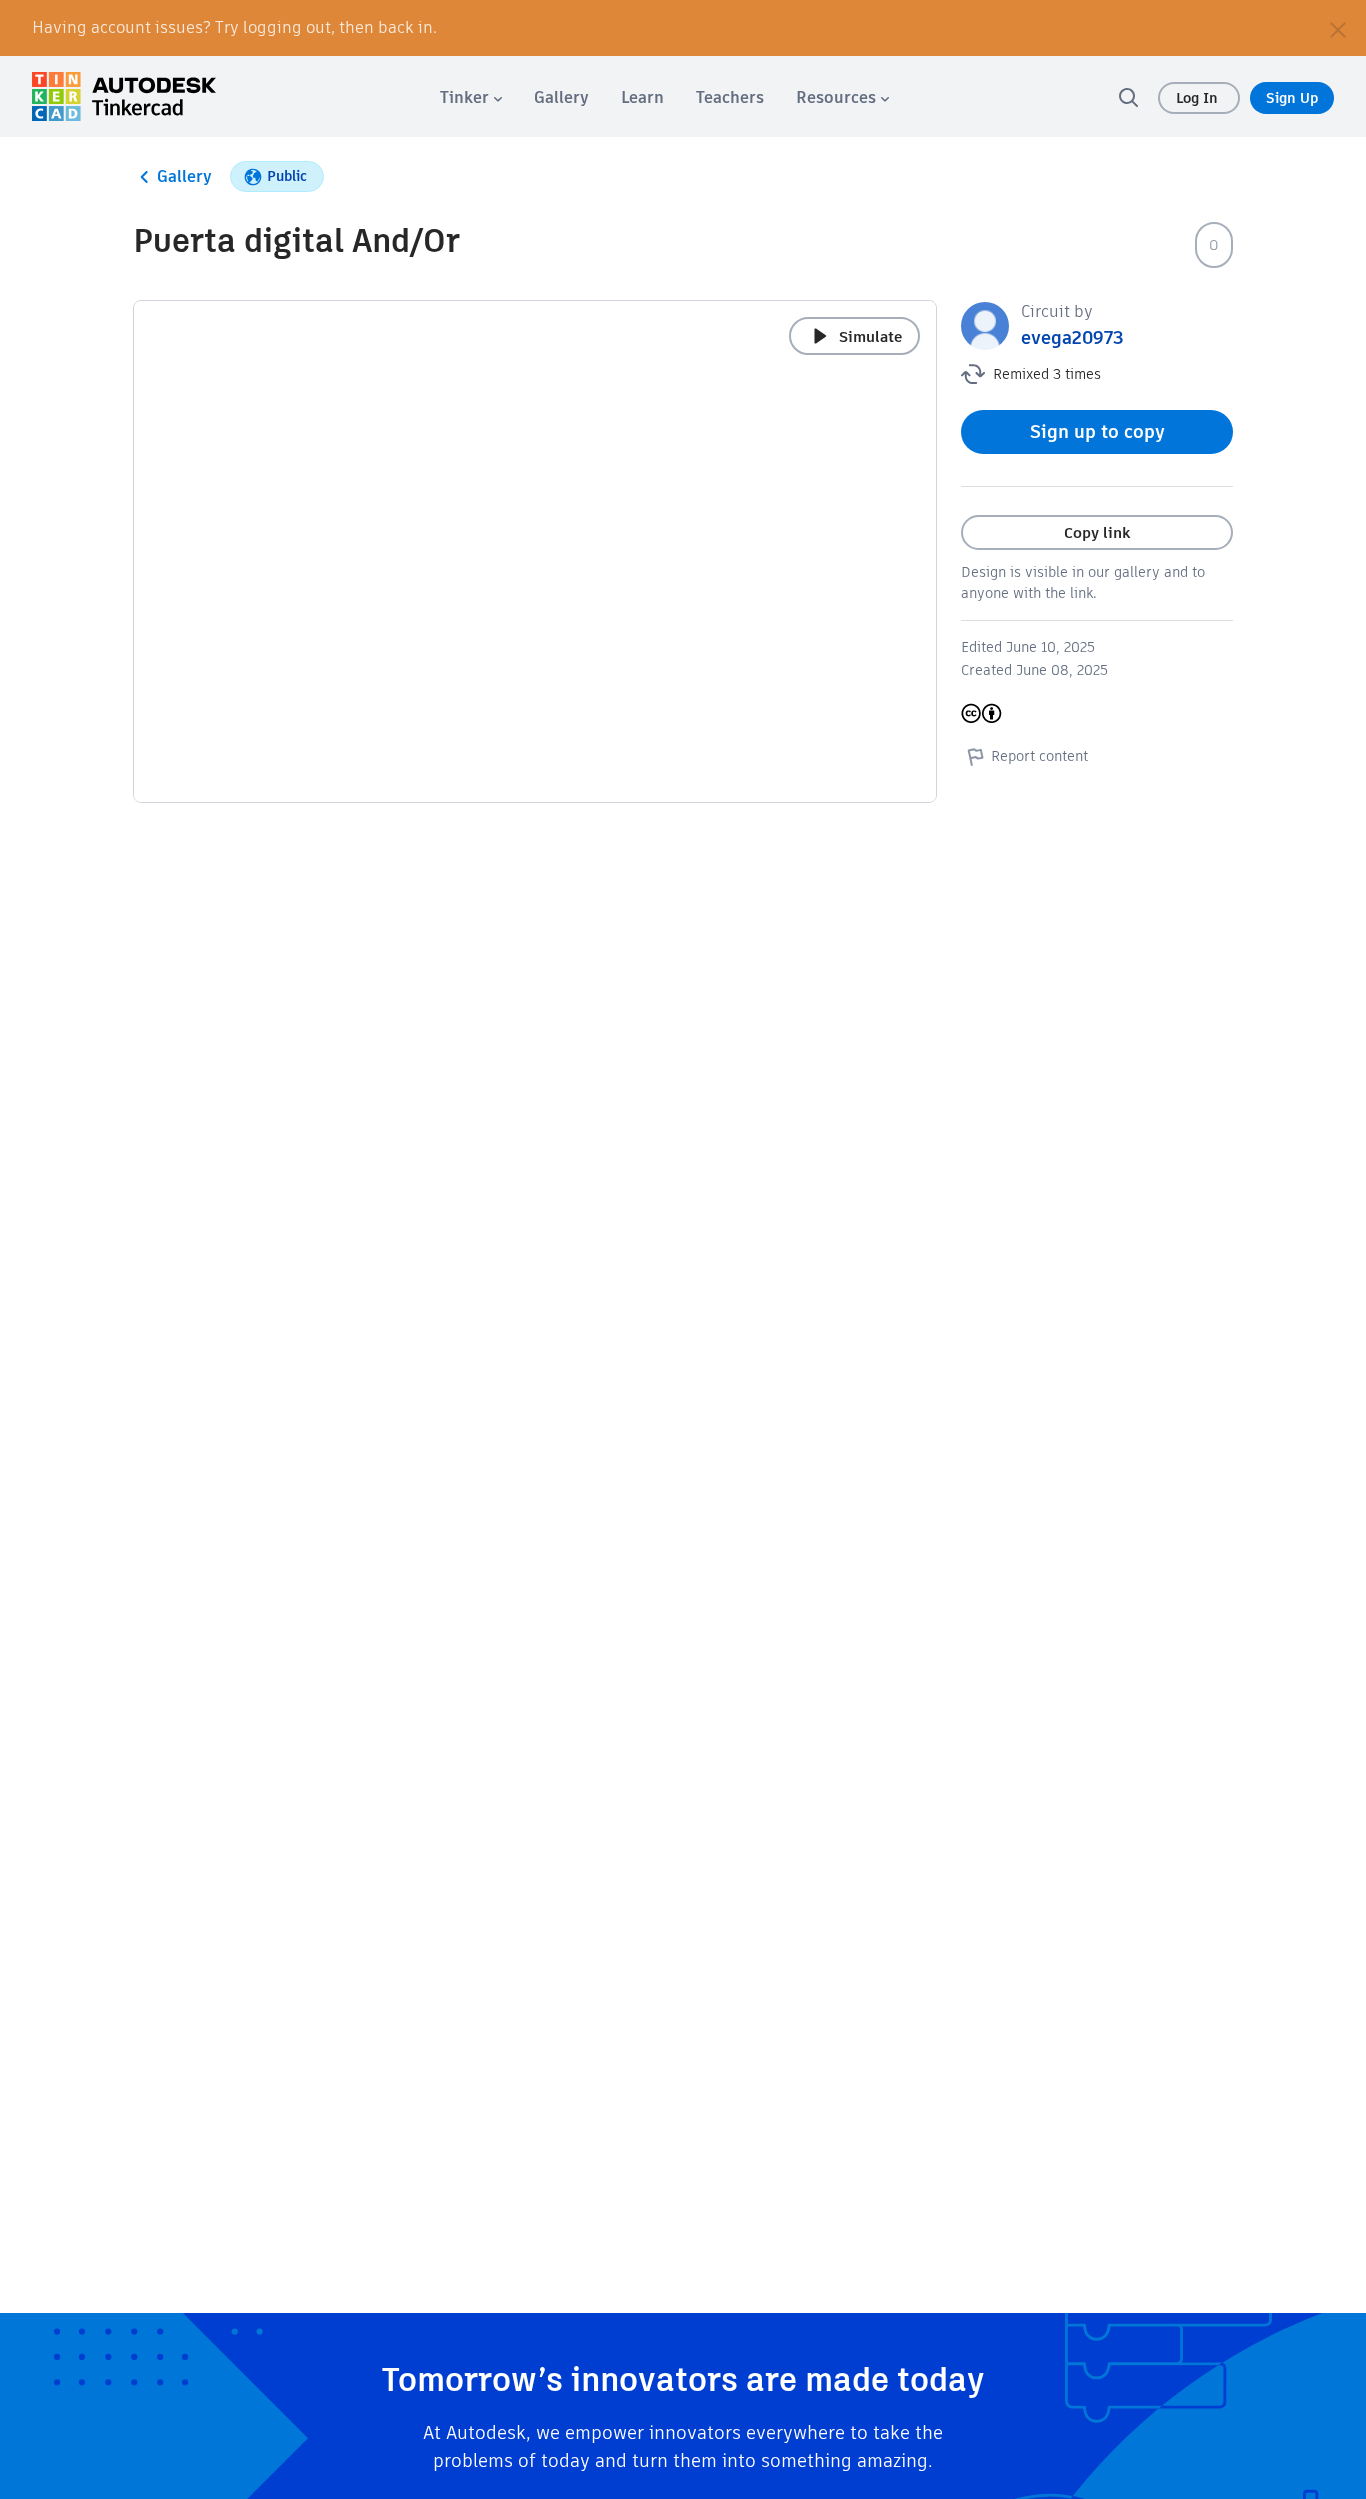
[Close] (1338, 28)
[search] (1128, 97)
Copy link (1097, 532)
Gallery (184, 176)
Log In (1199, 98)
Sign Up (1292, 98)
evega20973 (1072, 337)
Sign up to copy (1097, 431)
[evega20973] (985, 324)
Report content (1039, 756)
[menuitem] (471, 97)
